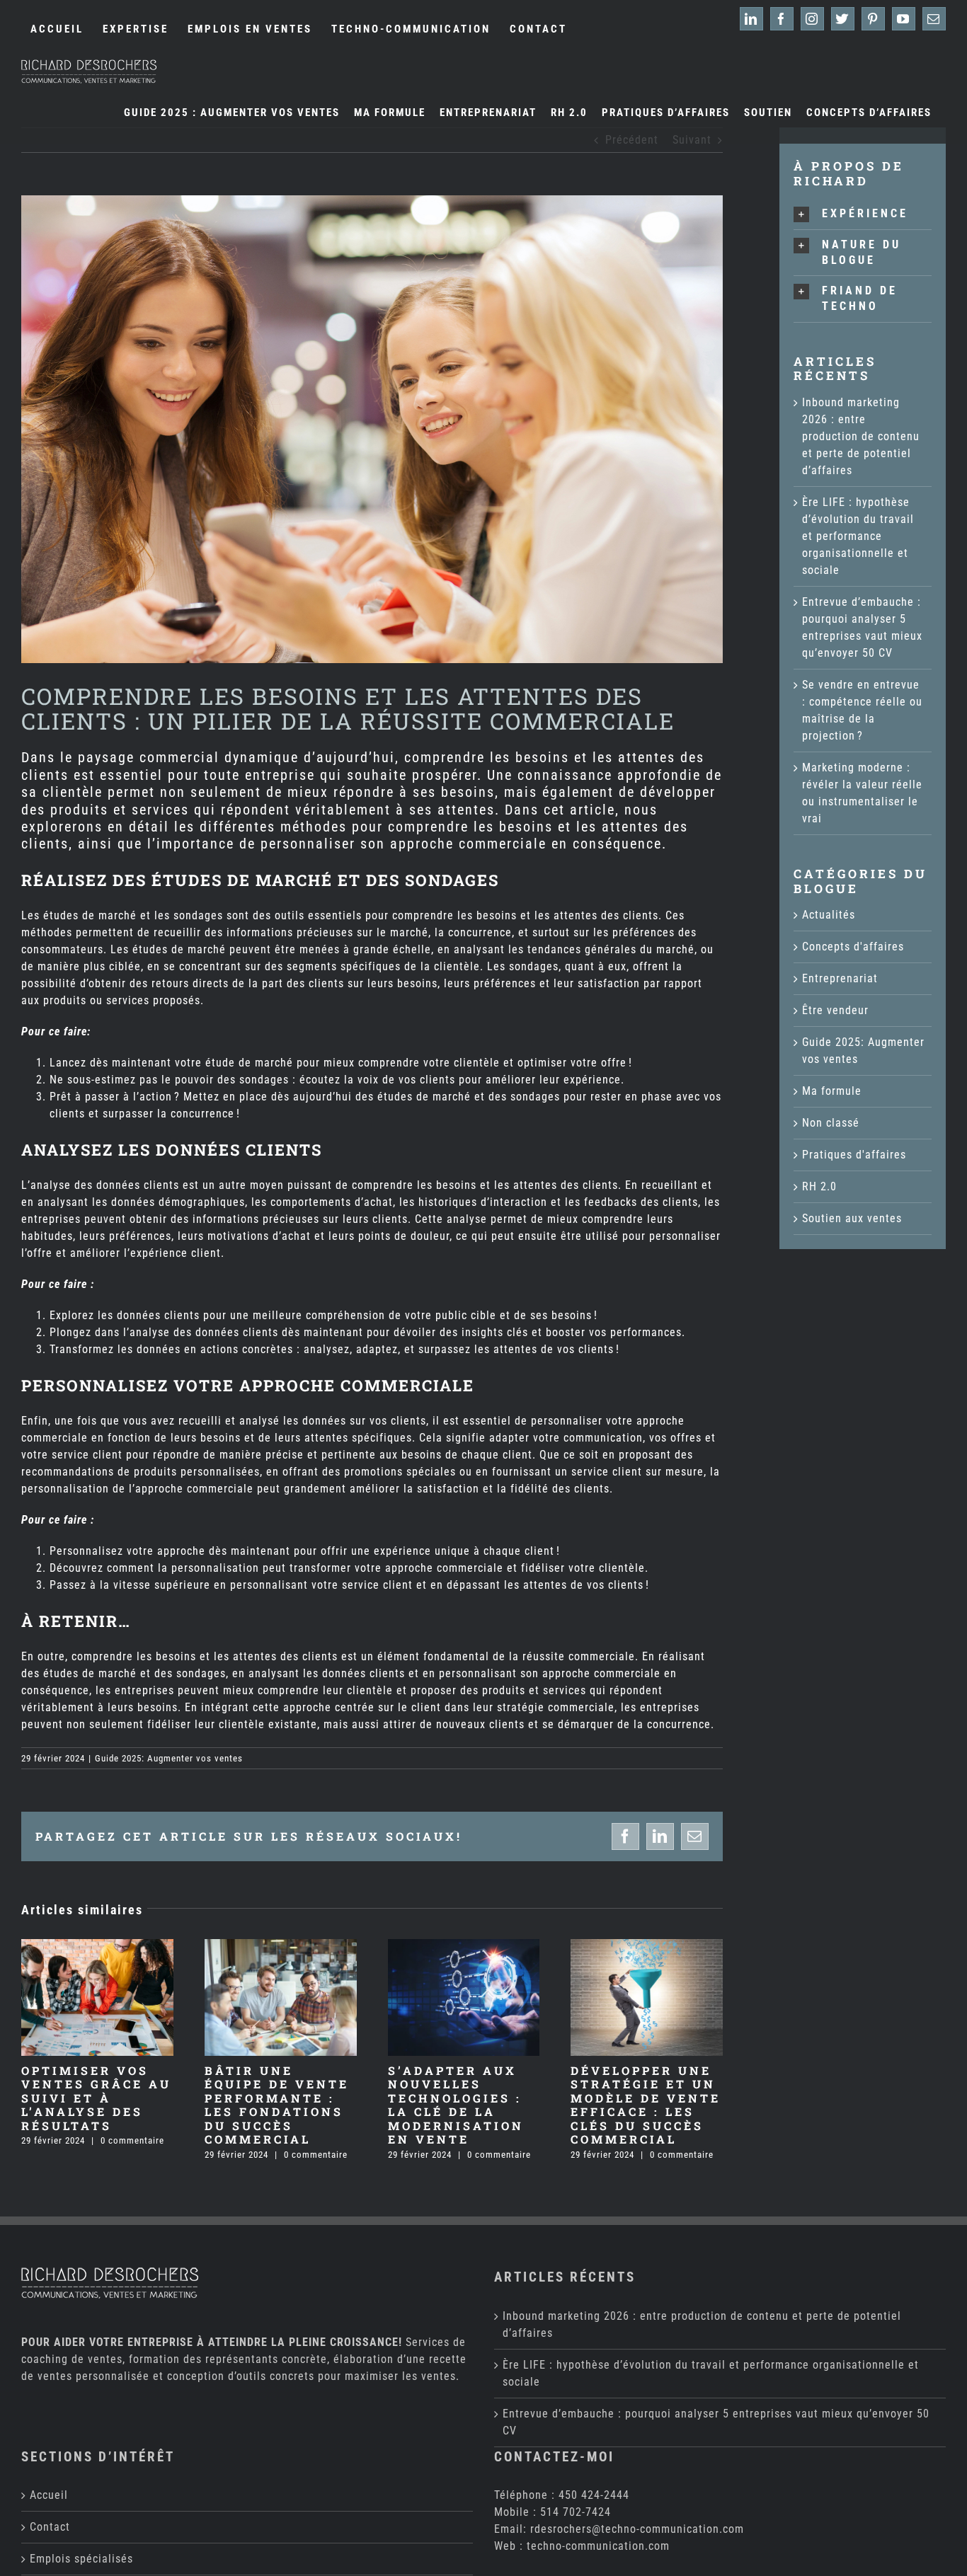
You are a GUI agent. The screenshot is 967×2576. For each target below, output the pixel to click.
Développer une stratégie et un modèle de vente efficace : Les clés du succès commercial (646, 2105)
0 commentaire (132, 2140)
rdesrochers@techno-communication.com (637, 2529)
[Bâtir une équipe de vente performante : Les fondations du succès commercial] (281, 1946)
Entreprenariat (840, 978)
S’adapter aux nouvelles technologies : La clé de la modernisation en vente (456, 2105)
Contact (50, 2527)
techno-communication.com (598, 2546)
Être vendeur (835, 1010)
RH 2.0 (819, 1186)
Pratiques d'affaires (854, 1155)
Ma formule (832, 1091)
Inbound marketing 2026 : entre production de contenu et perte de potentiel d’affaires (861, 436)
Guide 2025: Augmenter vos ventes (169, 1758)
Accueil (49, 2495)
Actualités (829, 915)
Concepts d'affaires (853, 947)
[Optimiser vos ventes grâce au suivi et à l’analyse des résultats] (97, 1946)
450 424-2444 (594, 2495)
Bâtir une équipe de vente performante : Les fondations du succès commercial (277, 2105)
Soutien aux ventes (852, 1218)
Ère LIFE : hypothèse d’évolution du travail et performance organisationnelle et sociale (858, 536)
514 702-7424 (576, 2512)
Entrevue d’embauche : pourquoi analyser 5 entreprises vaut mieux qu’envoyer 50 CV (716, 2422)
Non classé (831, 1123)
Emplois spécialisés (81, 2559)
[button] (863, 214)
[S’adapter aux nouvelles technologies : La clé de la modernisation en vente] (464, 1946)
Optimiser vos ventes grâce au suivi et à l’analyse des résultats (96, 2098)
